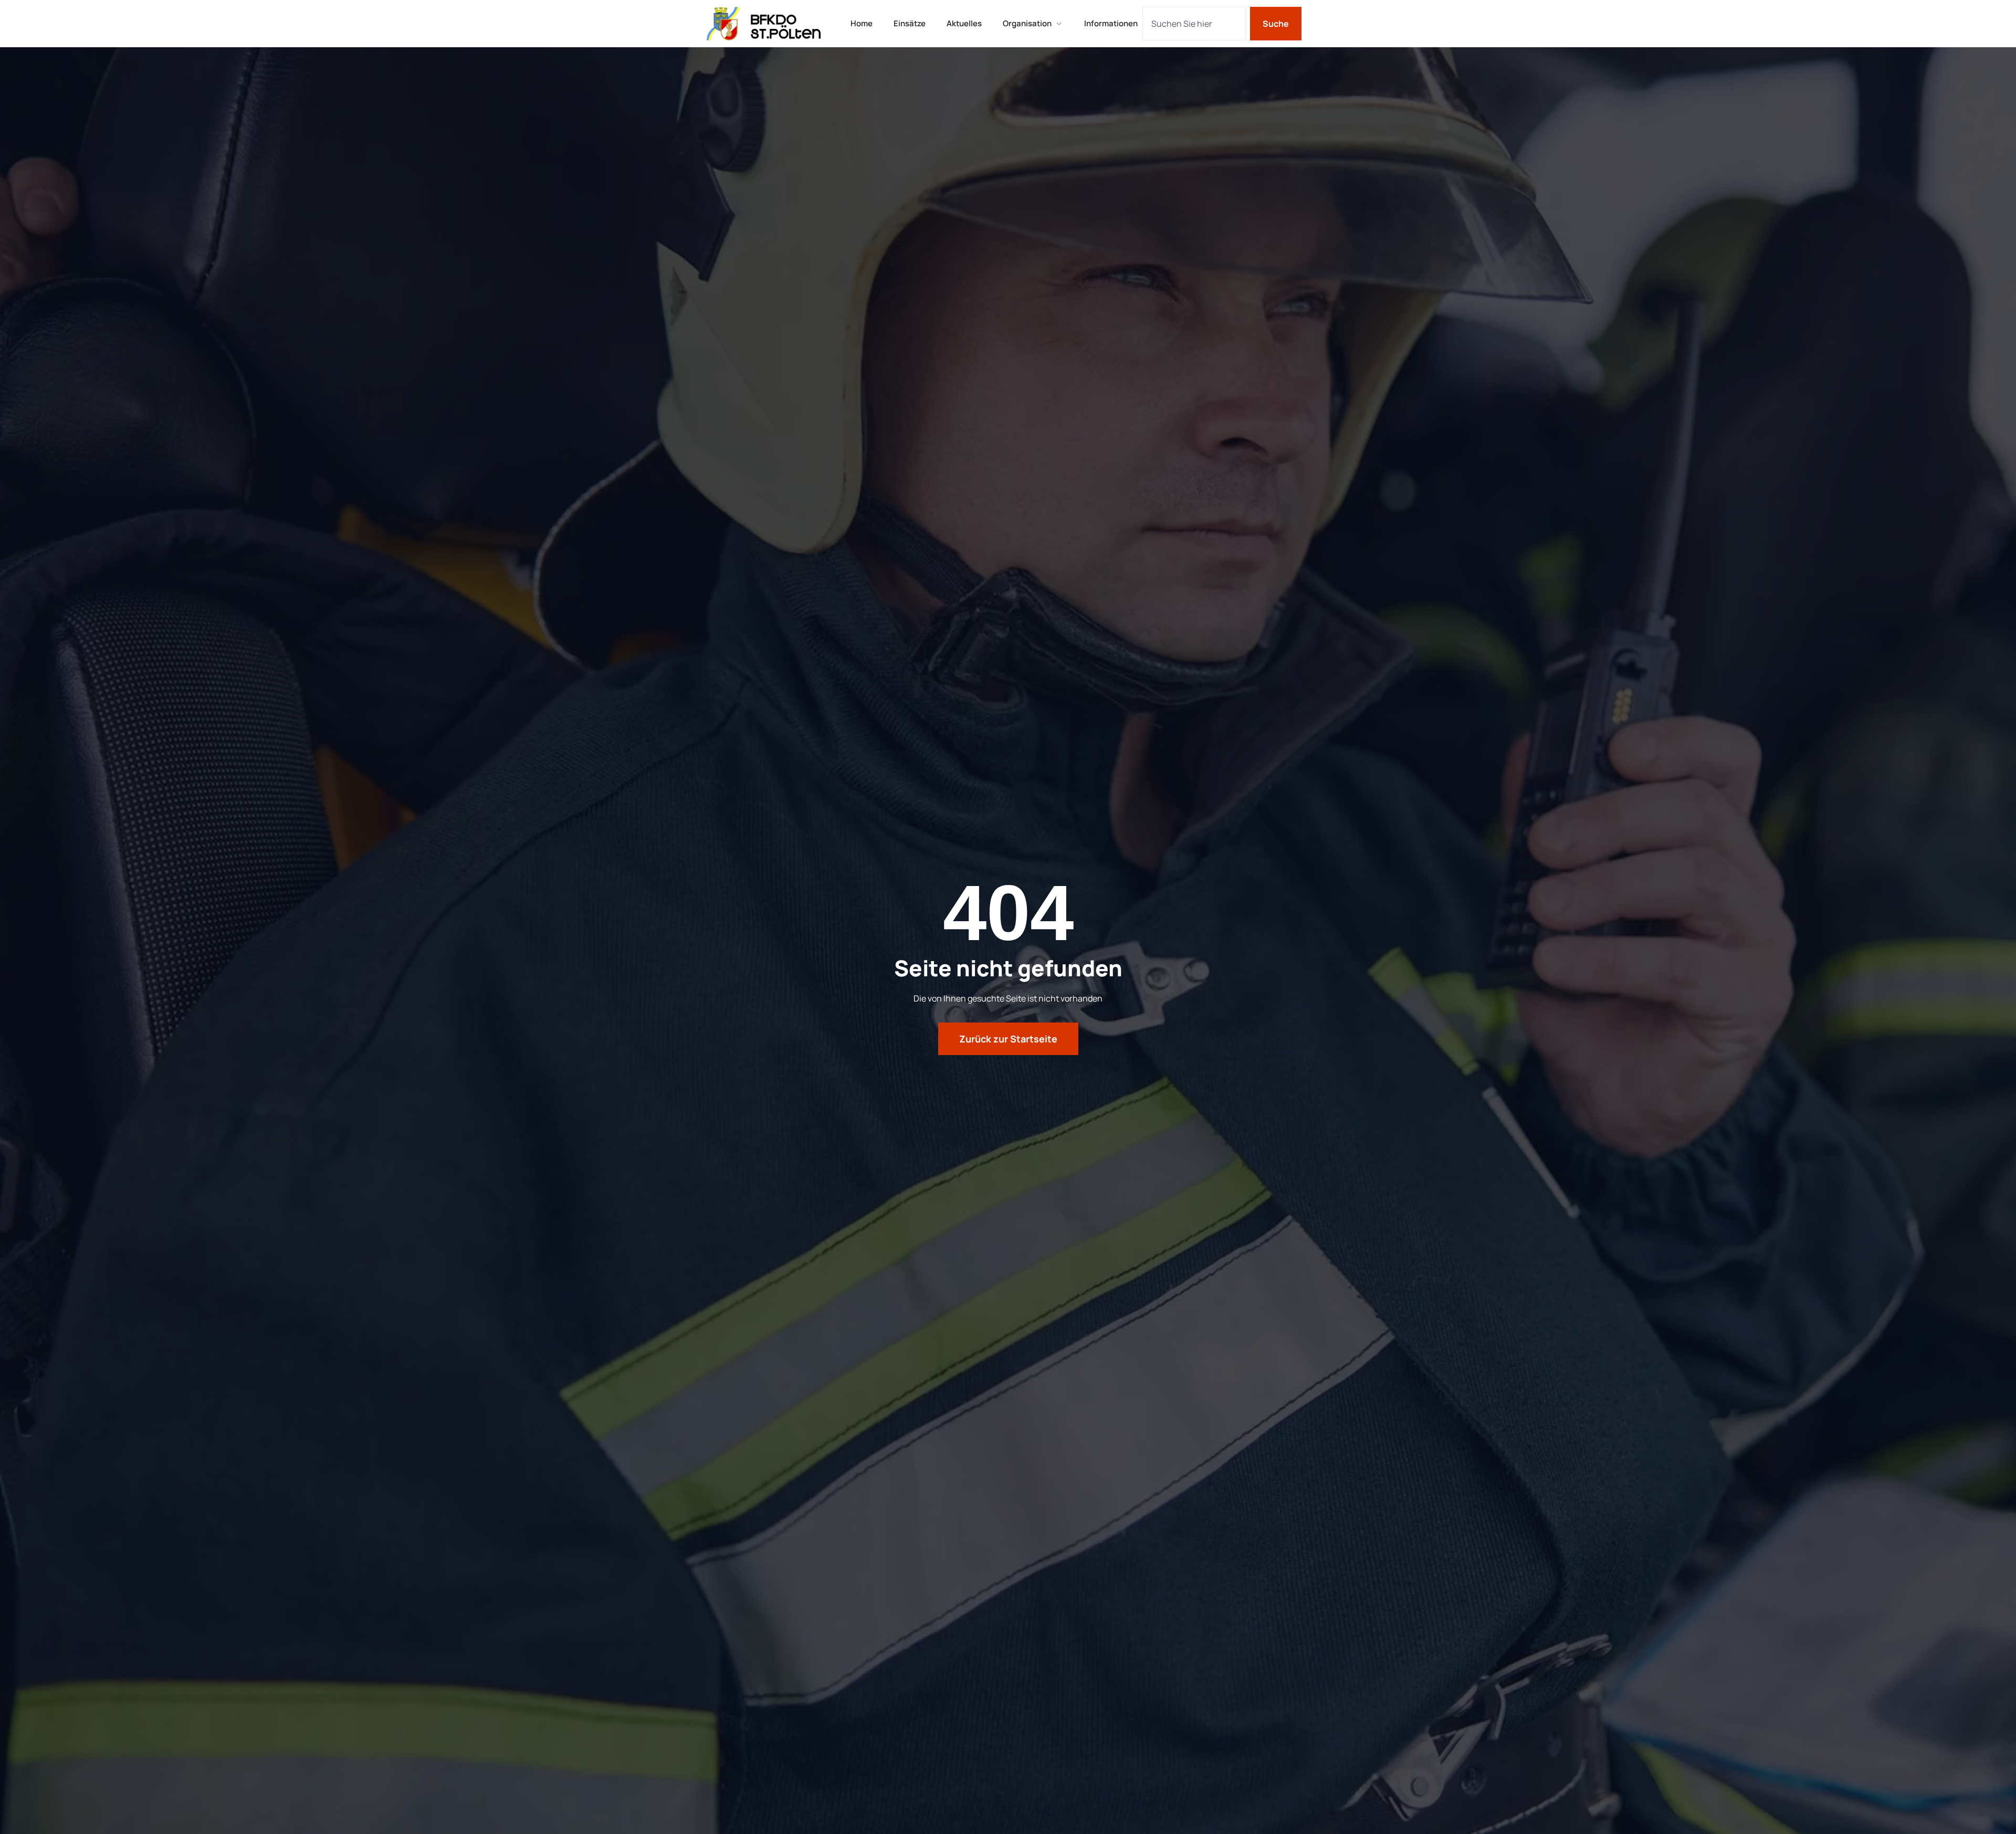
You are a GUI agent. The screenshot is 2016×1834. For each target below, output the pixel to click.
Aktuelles (964, 23)
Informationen (1111, 23)
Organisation (1027, 23)
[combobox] (1194, 24)
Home (862, 23)
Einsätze (910, 23)
